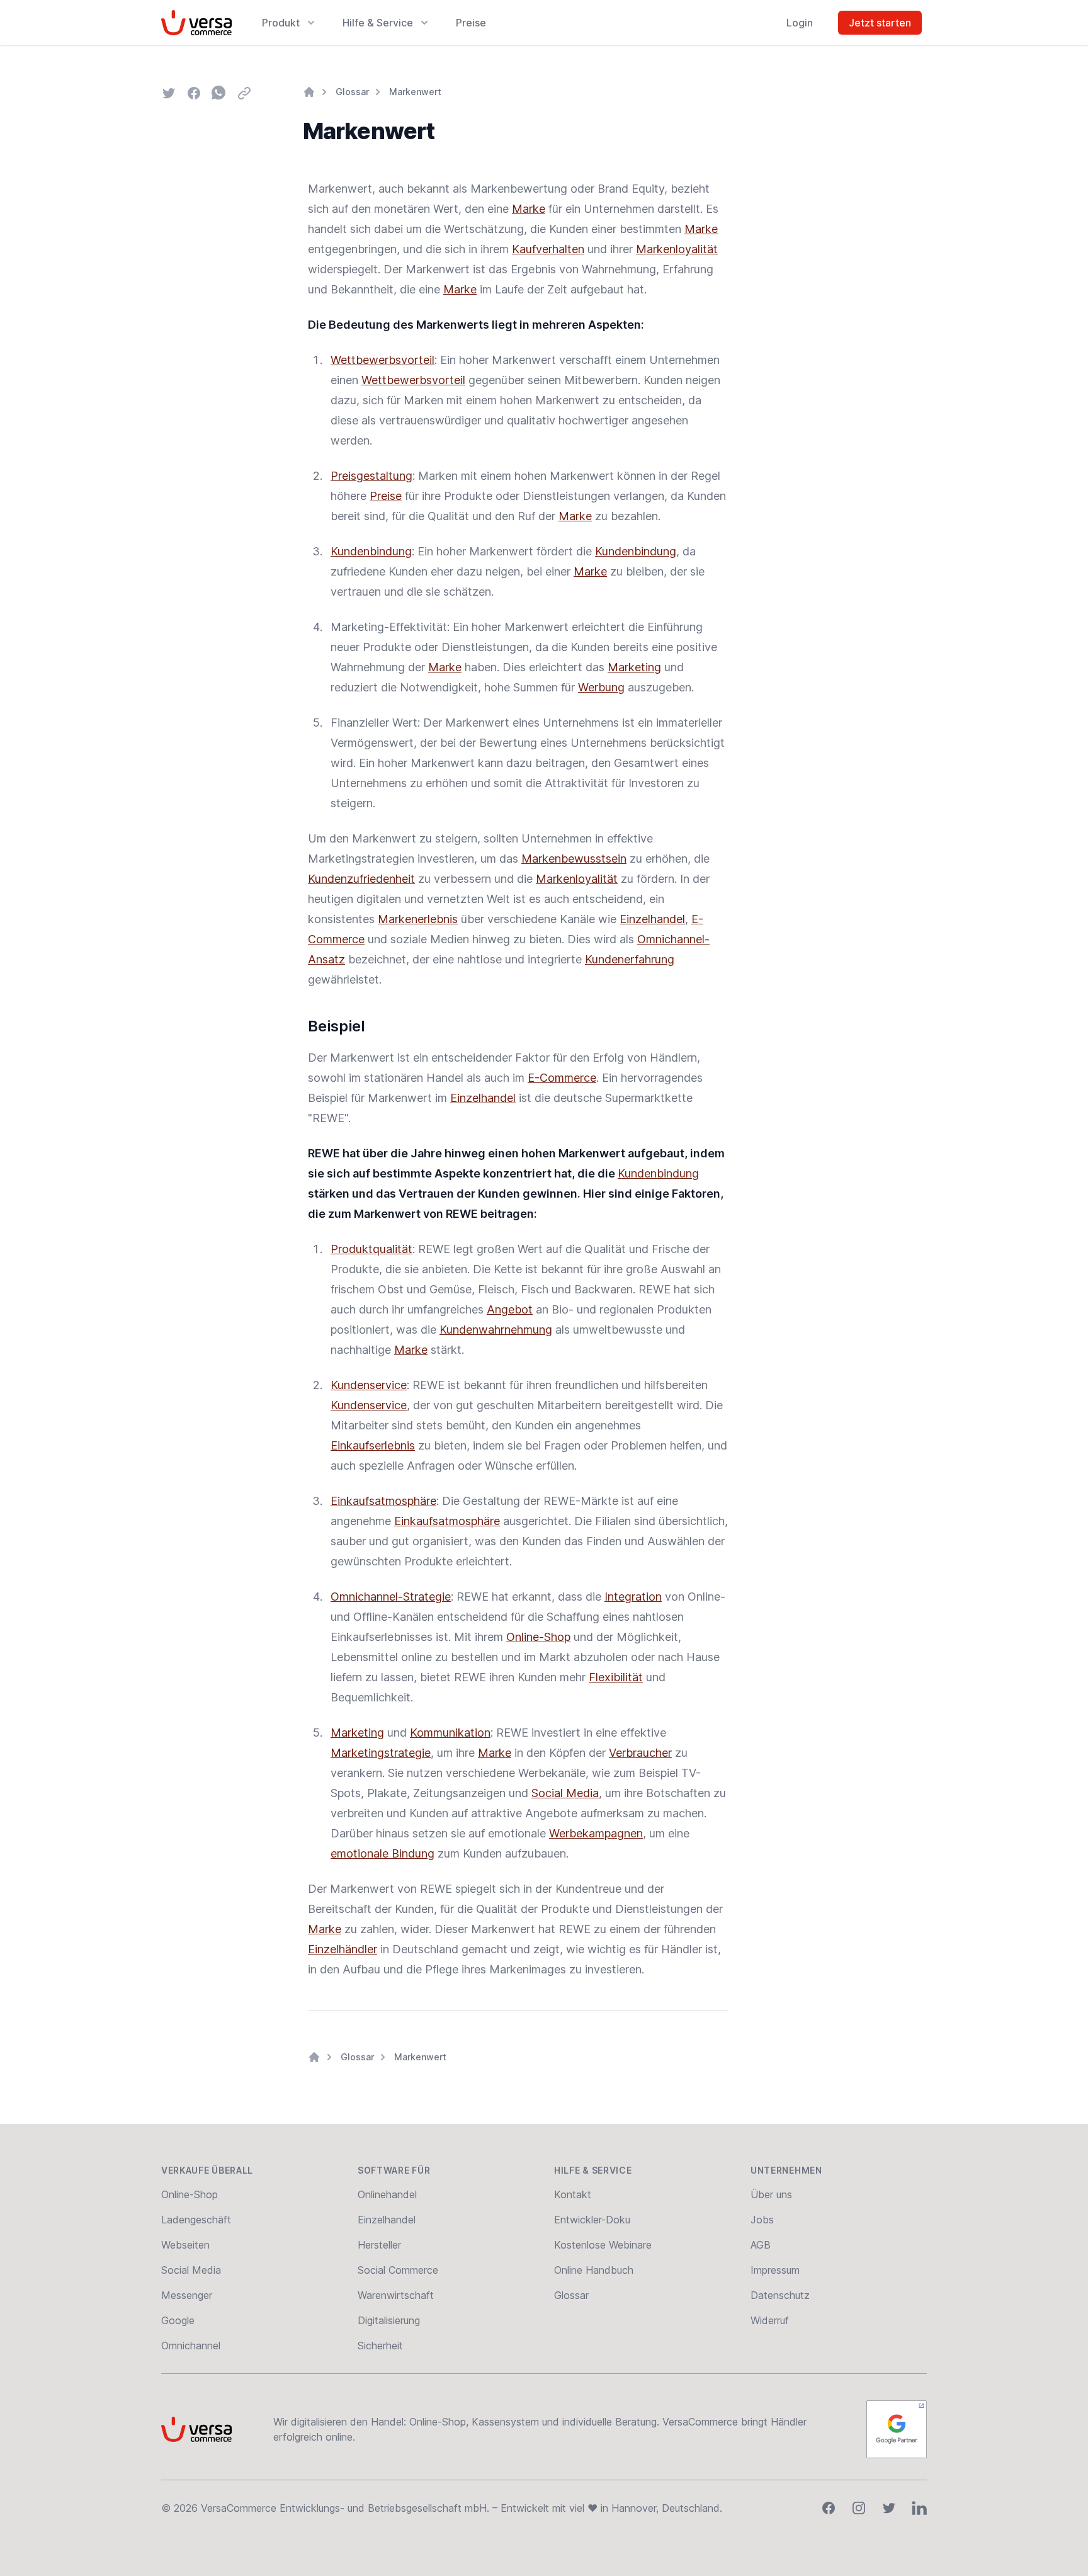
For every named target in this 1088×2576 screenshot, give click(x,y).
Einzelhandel (652, 919)
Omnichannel (191, 2346)
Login (800, 23)
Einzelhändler (343, 1949)
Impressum (775, 2270)
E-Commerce (562, 1078)
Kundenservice (369, 1385)
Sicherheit (380, 2346)
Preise (471, 23)
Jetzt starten (880, 23)
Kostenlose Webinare (603, 2245)
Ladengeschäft (196, 2220)
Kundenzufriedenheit (361, 879)
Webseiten (185, 2245)
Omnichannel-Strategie (391, 1597)
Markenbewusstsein (574, 859)
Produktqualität (371, 1249)
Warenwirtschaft (396, 2295)
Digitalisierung (389, 2320)
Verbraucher (640, 1753)
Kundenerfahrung (630, 959)
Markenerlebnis (418, 919)
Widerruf (770, 2320)
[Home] (309, 92)
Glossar (352, 92)
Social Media (565, 1793)
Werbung (601, 687)
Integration (633, 1597)
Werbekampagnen (596, 1833)
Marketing (634, 667)
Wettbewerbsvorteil (382, 360)
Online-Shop (538, 1637)
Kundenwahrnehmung (496, 1330)
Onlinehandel (387, 2194)
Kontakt (573, 2194)
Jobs (762, 2220)
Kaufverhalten (548, 249)
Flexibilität (616, 1677)
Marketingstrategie (381, 1753)
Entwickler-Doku (592, 2220)
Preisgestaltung (371, 476)
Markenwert (415, 92)
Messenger (187, 2295)
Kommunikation (450, 1733)
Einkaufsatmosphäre (383, 1501)
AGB (761, 2245)
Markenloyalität (677, 249)
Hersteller (379, 2245)
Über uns (771, 2194)
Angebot (510, 1309)
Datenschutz (780, 2295)
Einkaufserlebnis (373, 1445)
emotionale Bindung (382, 1853)
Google (178, 2320)
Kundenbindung (371, 551)
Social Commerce (398, 2270)
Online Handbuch (594, 2270)
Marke (529, 209)
